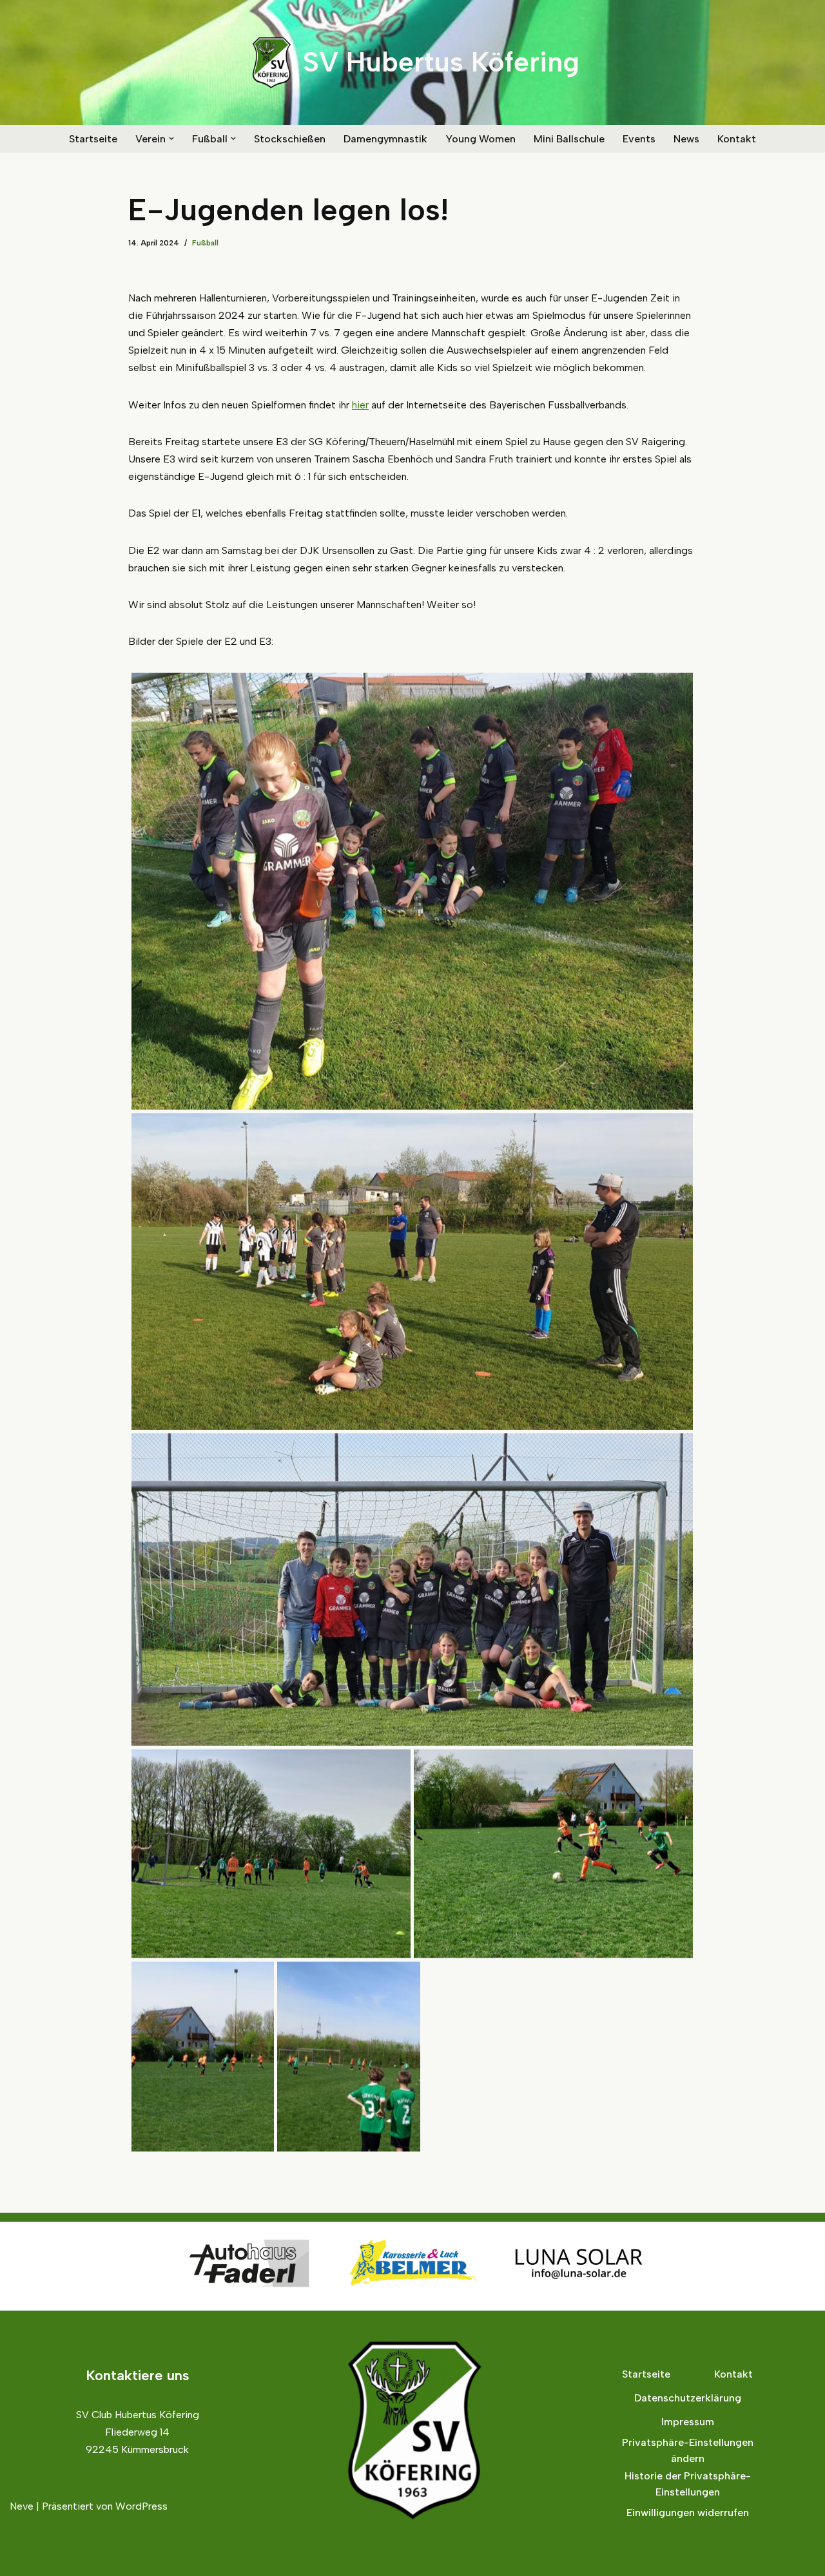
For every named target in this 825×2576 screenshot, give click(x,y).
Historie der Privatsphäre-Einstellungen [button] (688, 2484)
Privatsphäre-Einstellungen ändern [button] (688, 2451)
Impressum (688, 2422)
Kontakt (737, 139)
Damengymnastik (385, 139)
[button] (171, 138)
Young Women (480, 139)
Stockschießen (290, 139)
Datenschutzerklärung (688, 2398)
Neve (22, 2506)
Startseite (93, 139)
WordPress (141, 2506)
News (686, 139)
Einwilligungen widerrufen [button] (688, 2513)
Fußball (205, 243)
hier (360, 405)
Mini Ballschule (569, 139)
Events (639, 139)
